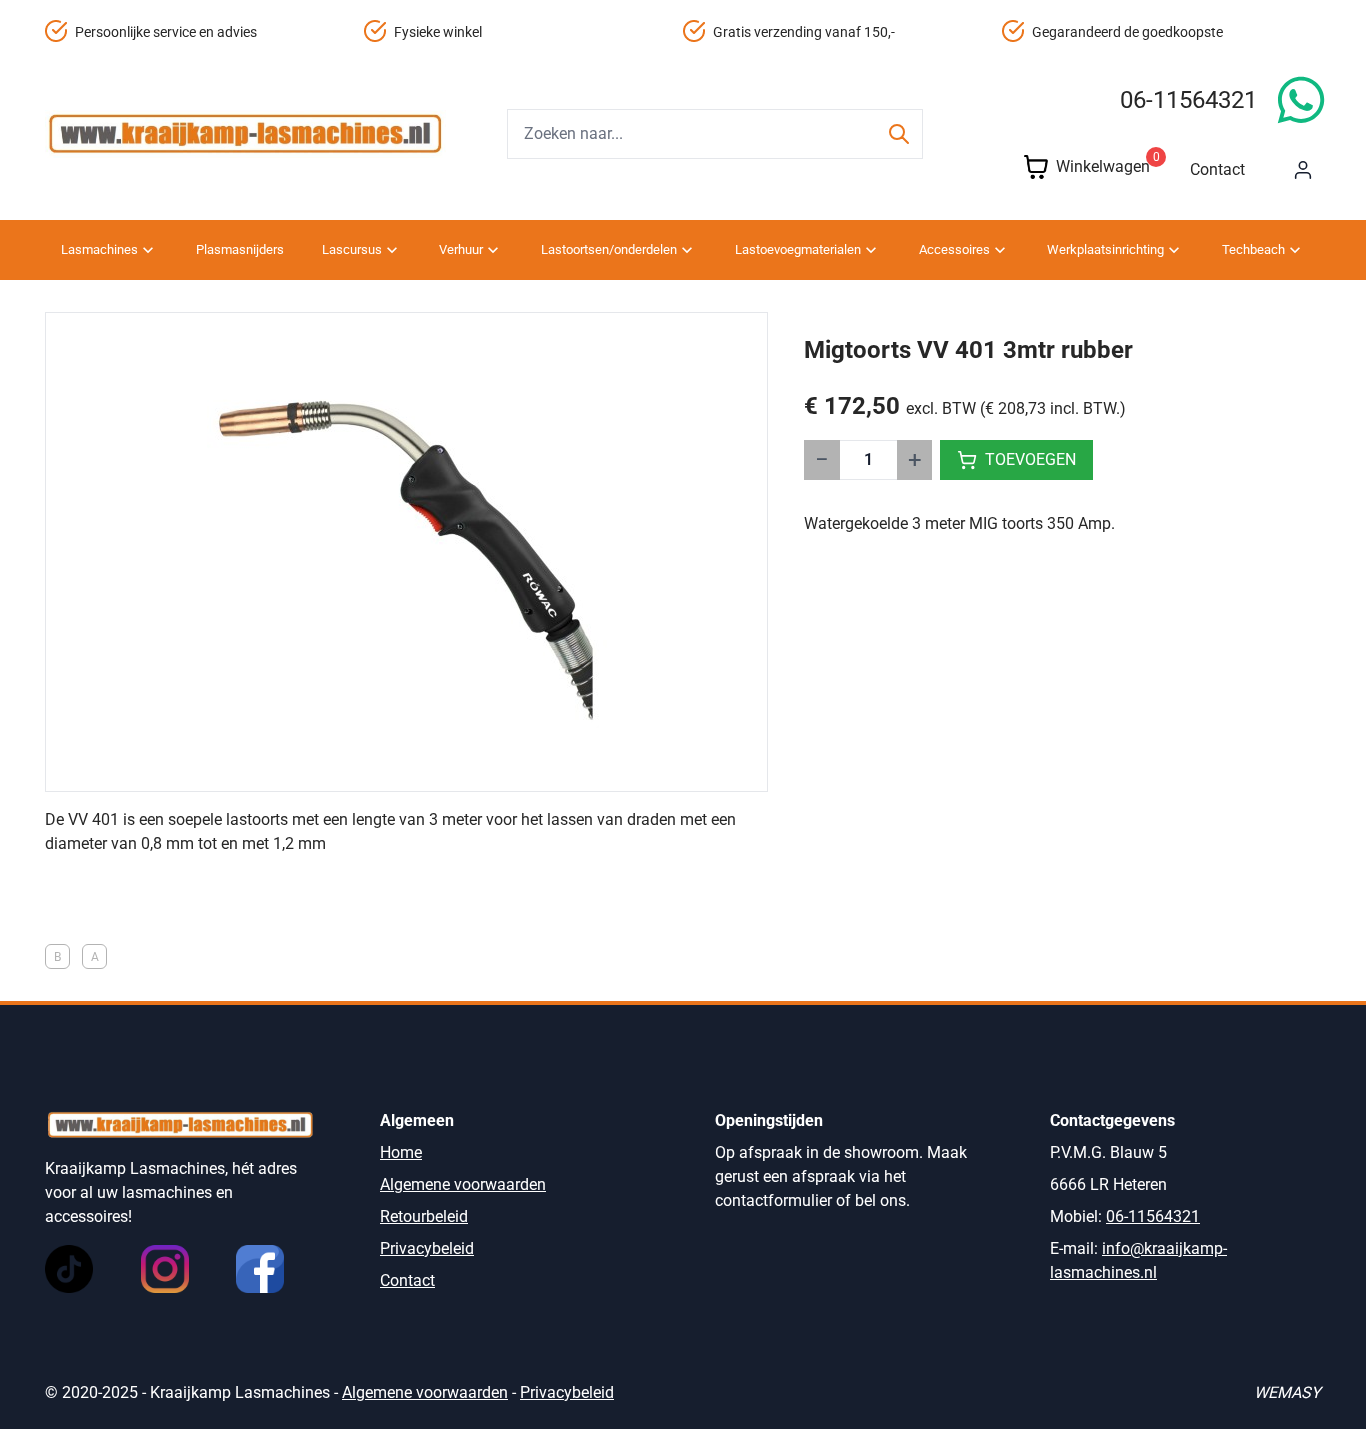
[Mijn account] (1303, 170)
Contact (1217, 169)
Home (401, 1152)
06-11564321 (1188, 100)
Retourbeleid (424, 1216)
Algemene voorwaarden (463, 1184)
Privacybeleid (427, 1248)
